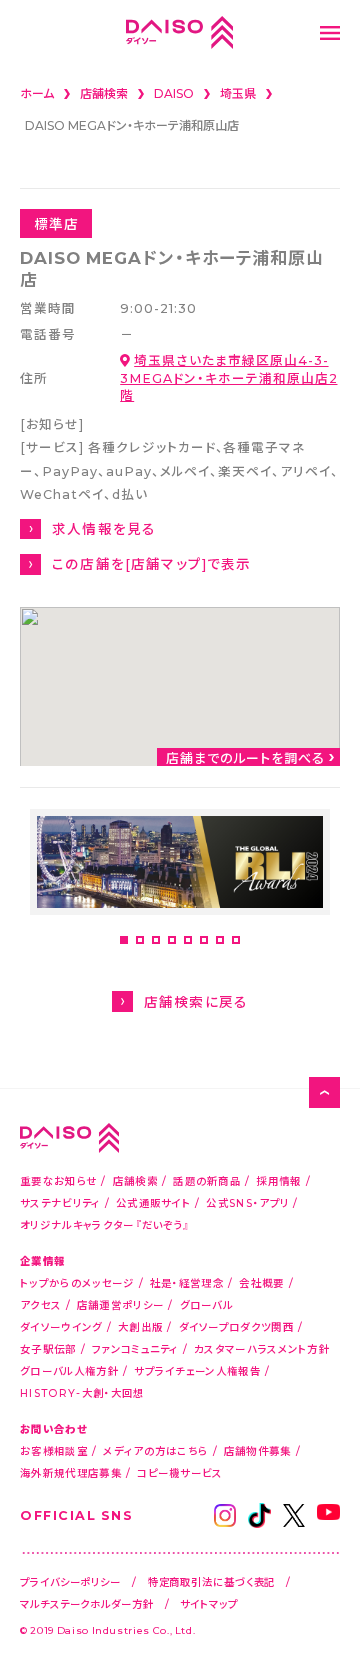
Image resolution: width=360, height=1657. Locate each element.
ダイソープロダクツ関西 (236, 1326)
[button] (124, 940)
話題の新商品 (207, 1180)
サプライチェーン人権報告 (197, 1370)
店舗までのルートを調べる (246, 757)
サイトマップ (208, 1603)
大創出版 (140, 1326)
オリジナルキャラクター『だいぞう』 (105, 1224)
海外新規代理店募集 (71, 1472)
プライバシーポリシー (70, 1581)
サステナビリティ (60, 1202)
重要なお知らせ (58, 1180)
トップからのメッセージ (77, 1282)
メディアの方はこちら (155, 1450)
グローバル (207, 1304)
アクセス (40, 1304)
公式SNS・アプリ (247, 1202)
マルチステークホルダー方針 (87, 1603)
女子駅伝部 (48, 1348)
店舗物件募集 (258, 1450)
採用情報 (278, 1180)
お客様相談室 (54, 1450)
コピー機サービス (179, 1472)
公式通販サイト (153, 1202)
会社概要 (261, 1282)
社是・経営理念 (187, 1282)
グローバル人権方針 (69, 1370)
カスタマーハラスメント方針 (262, 1348)
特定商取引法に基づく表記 (212, 1581)
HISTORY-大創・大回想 (82, 1392)
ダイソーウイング (61, 1326)
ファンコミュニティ (135, 1348)
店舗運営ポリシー (120, 1304)
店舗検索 (135, 1180)
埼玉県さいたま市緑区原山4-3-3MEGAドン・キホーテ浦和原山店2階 (228, 377)
